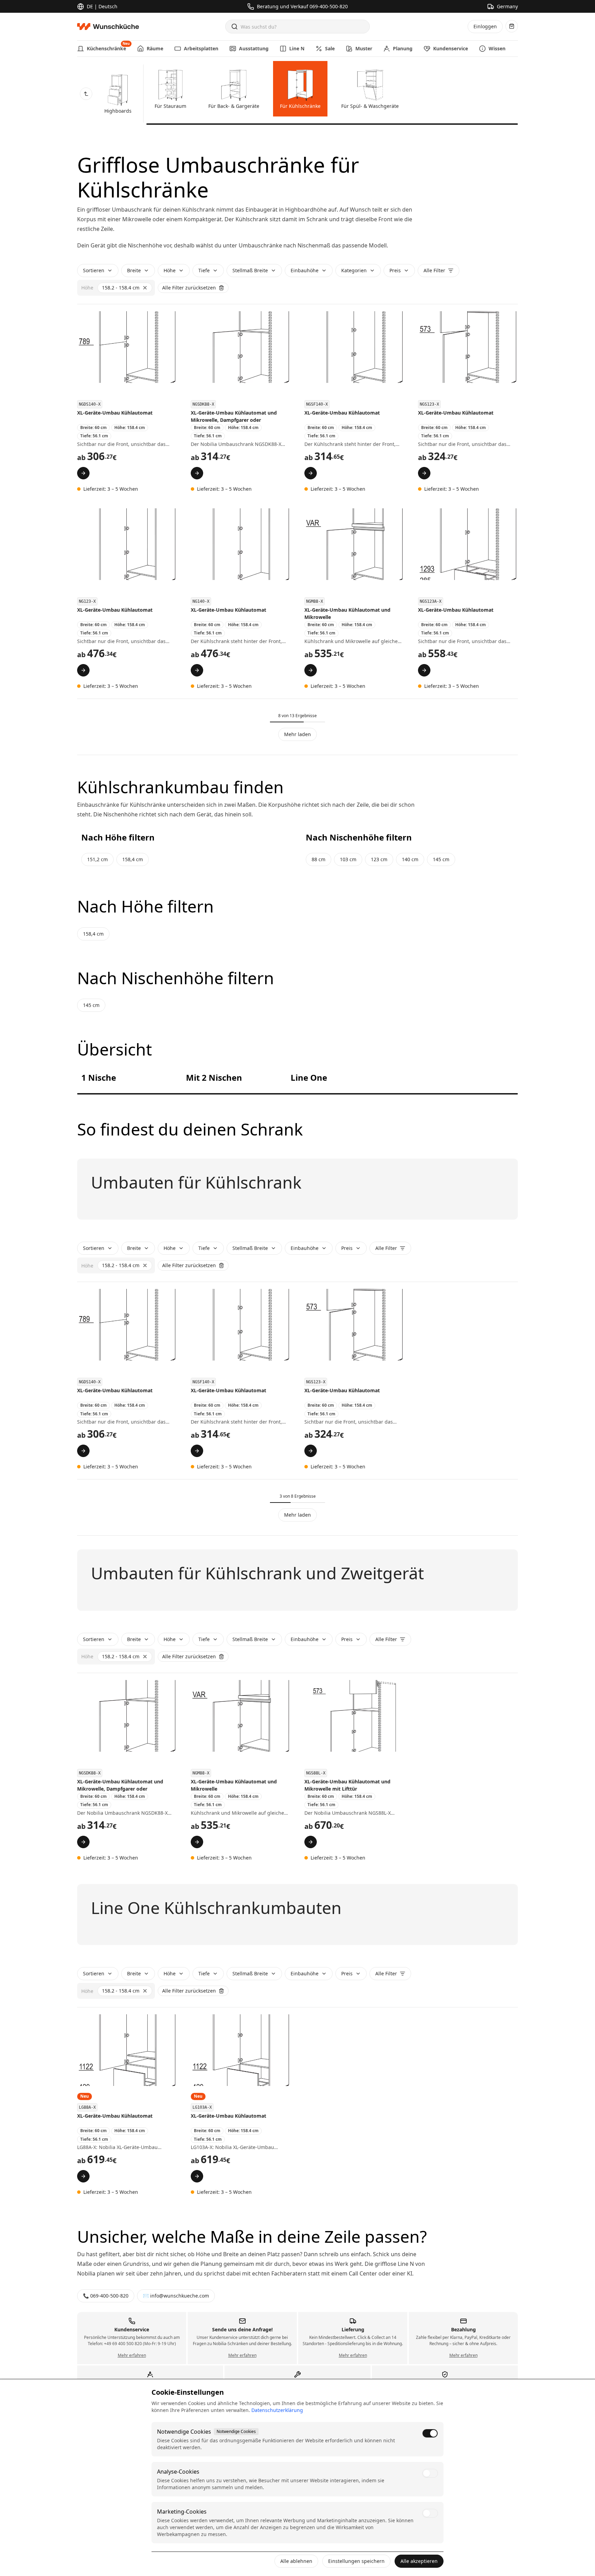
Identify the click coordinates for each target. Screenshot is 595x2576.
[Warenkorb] (512, 26)
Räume (155, 48)
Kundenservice (451, 48)
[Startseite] (110, 27)
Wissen (497, 48)
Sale (330, 48)
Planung (403, 48)
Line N (297, 48)
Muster (364, 48)
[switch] (430, 2433)
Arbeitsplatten (201, 48)
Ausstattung (254, 48)
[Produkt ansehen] (83, 473)
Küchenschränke (106, 46)
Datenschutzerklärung (277, 2410)
